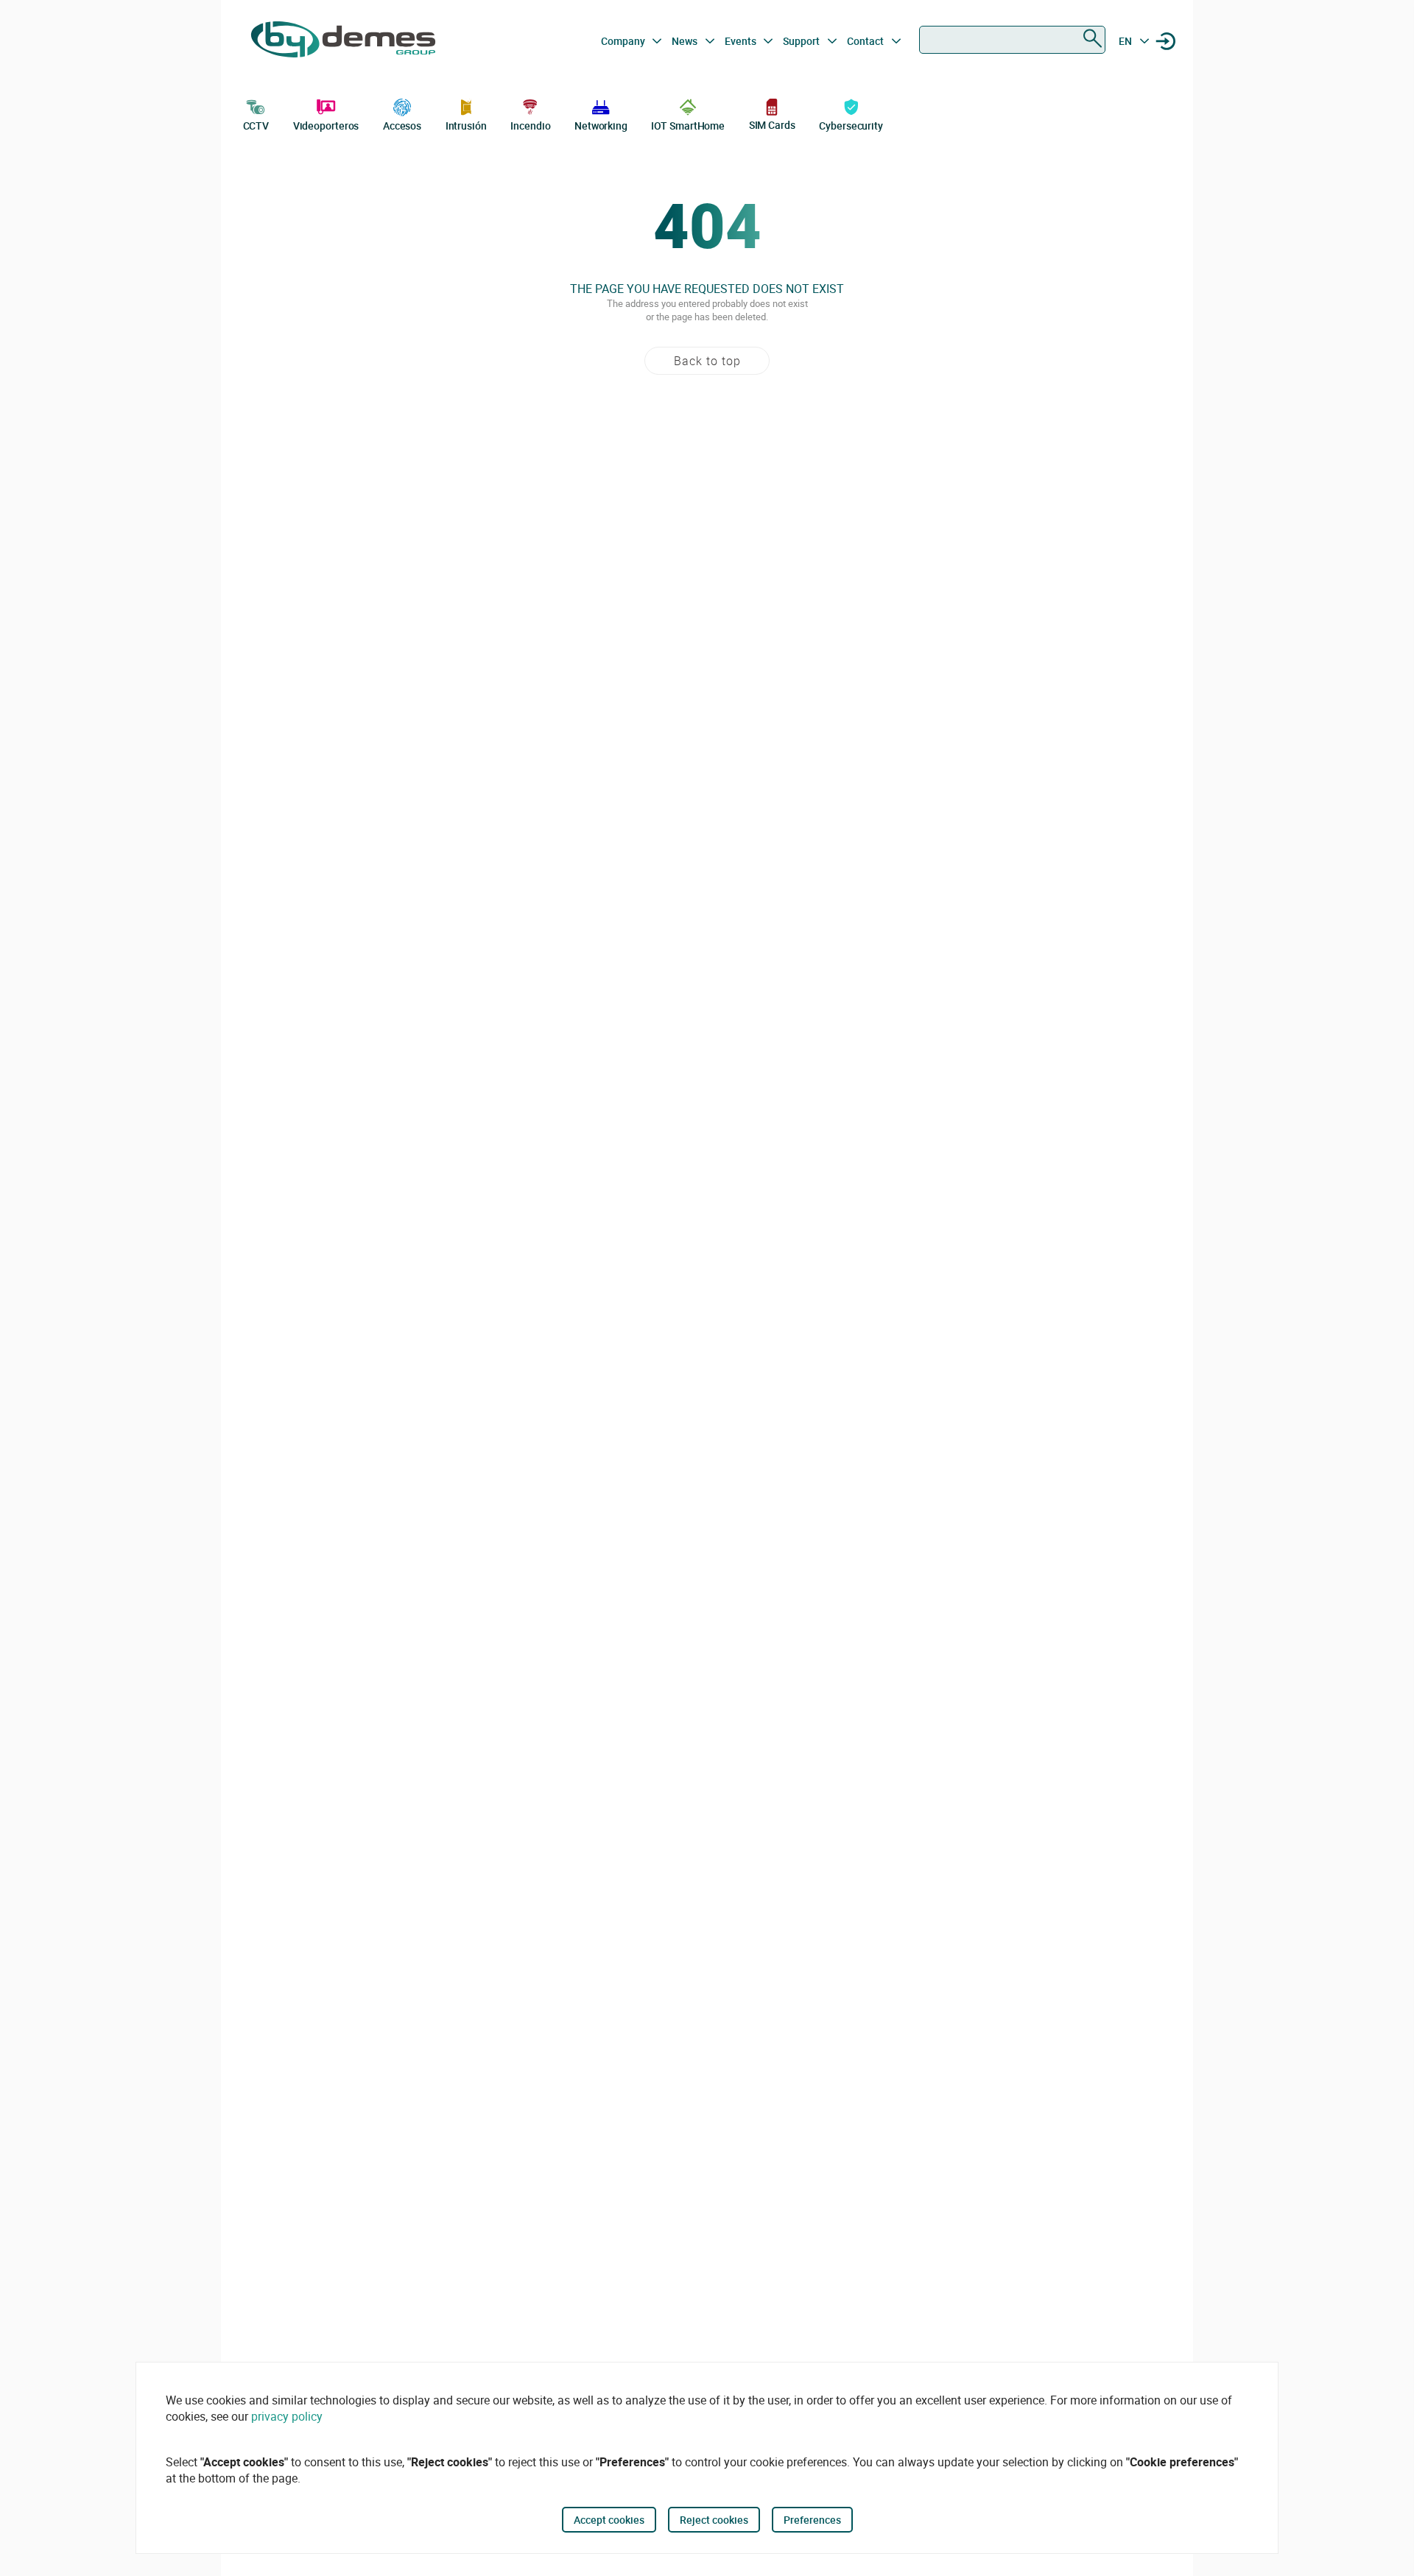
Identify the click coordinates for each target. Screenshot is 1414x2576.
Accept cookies (609, 2520)
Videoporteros (326, 126)
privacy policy (287, 2416)
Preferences (812, 2520)
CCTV (256, 126)
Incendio (530, 126)
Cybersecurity (851, 126)
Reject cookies (714, 2520)
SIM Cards (772, 125)
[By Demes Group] (343, 41)
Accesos (402, 126)
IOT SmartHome (688, 126)
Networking (601, 126)
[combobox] (1012, 40)
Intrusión (466, 126)
